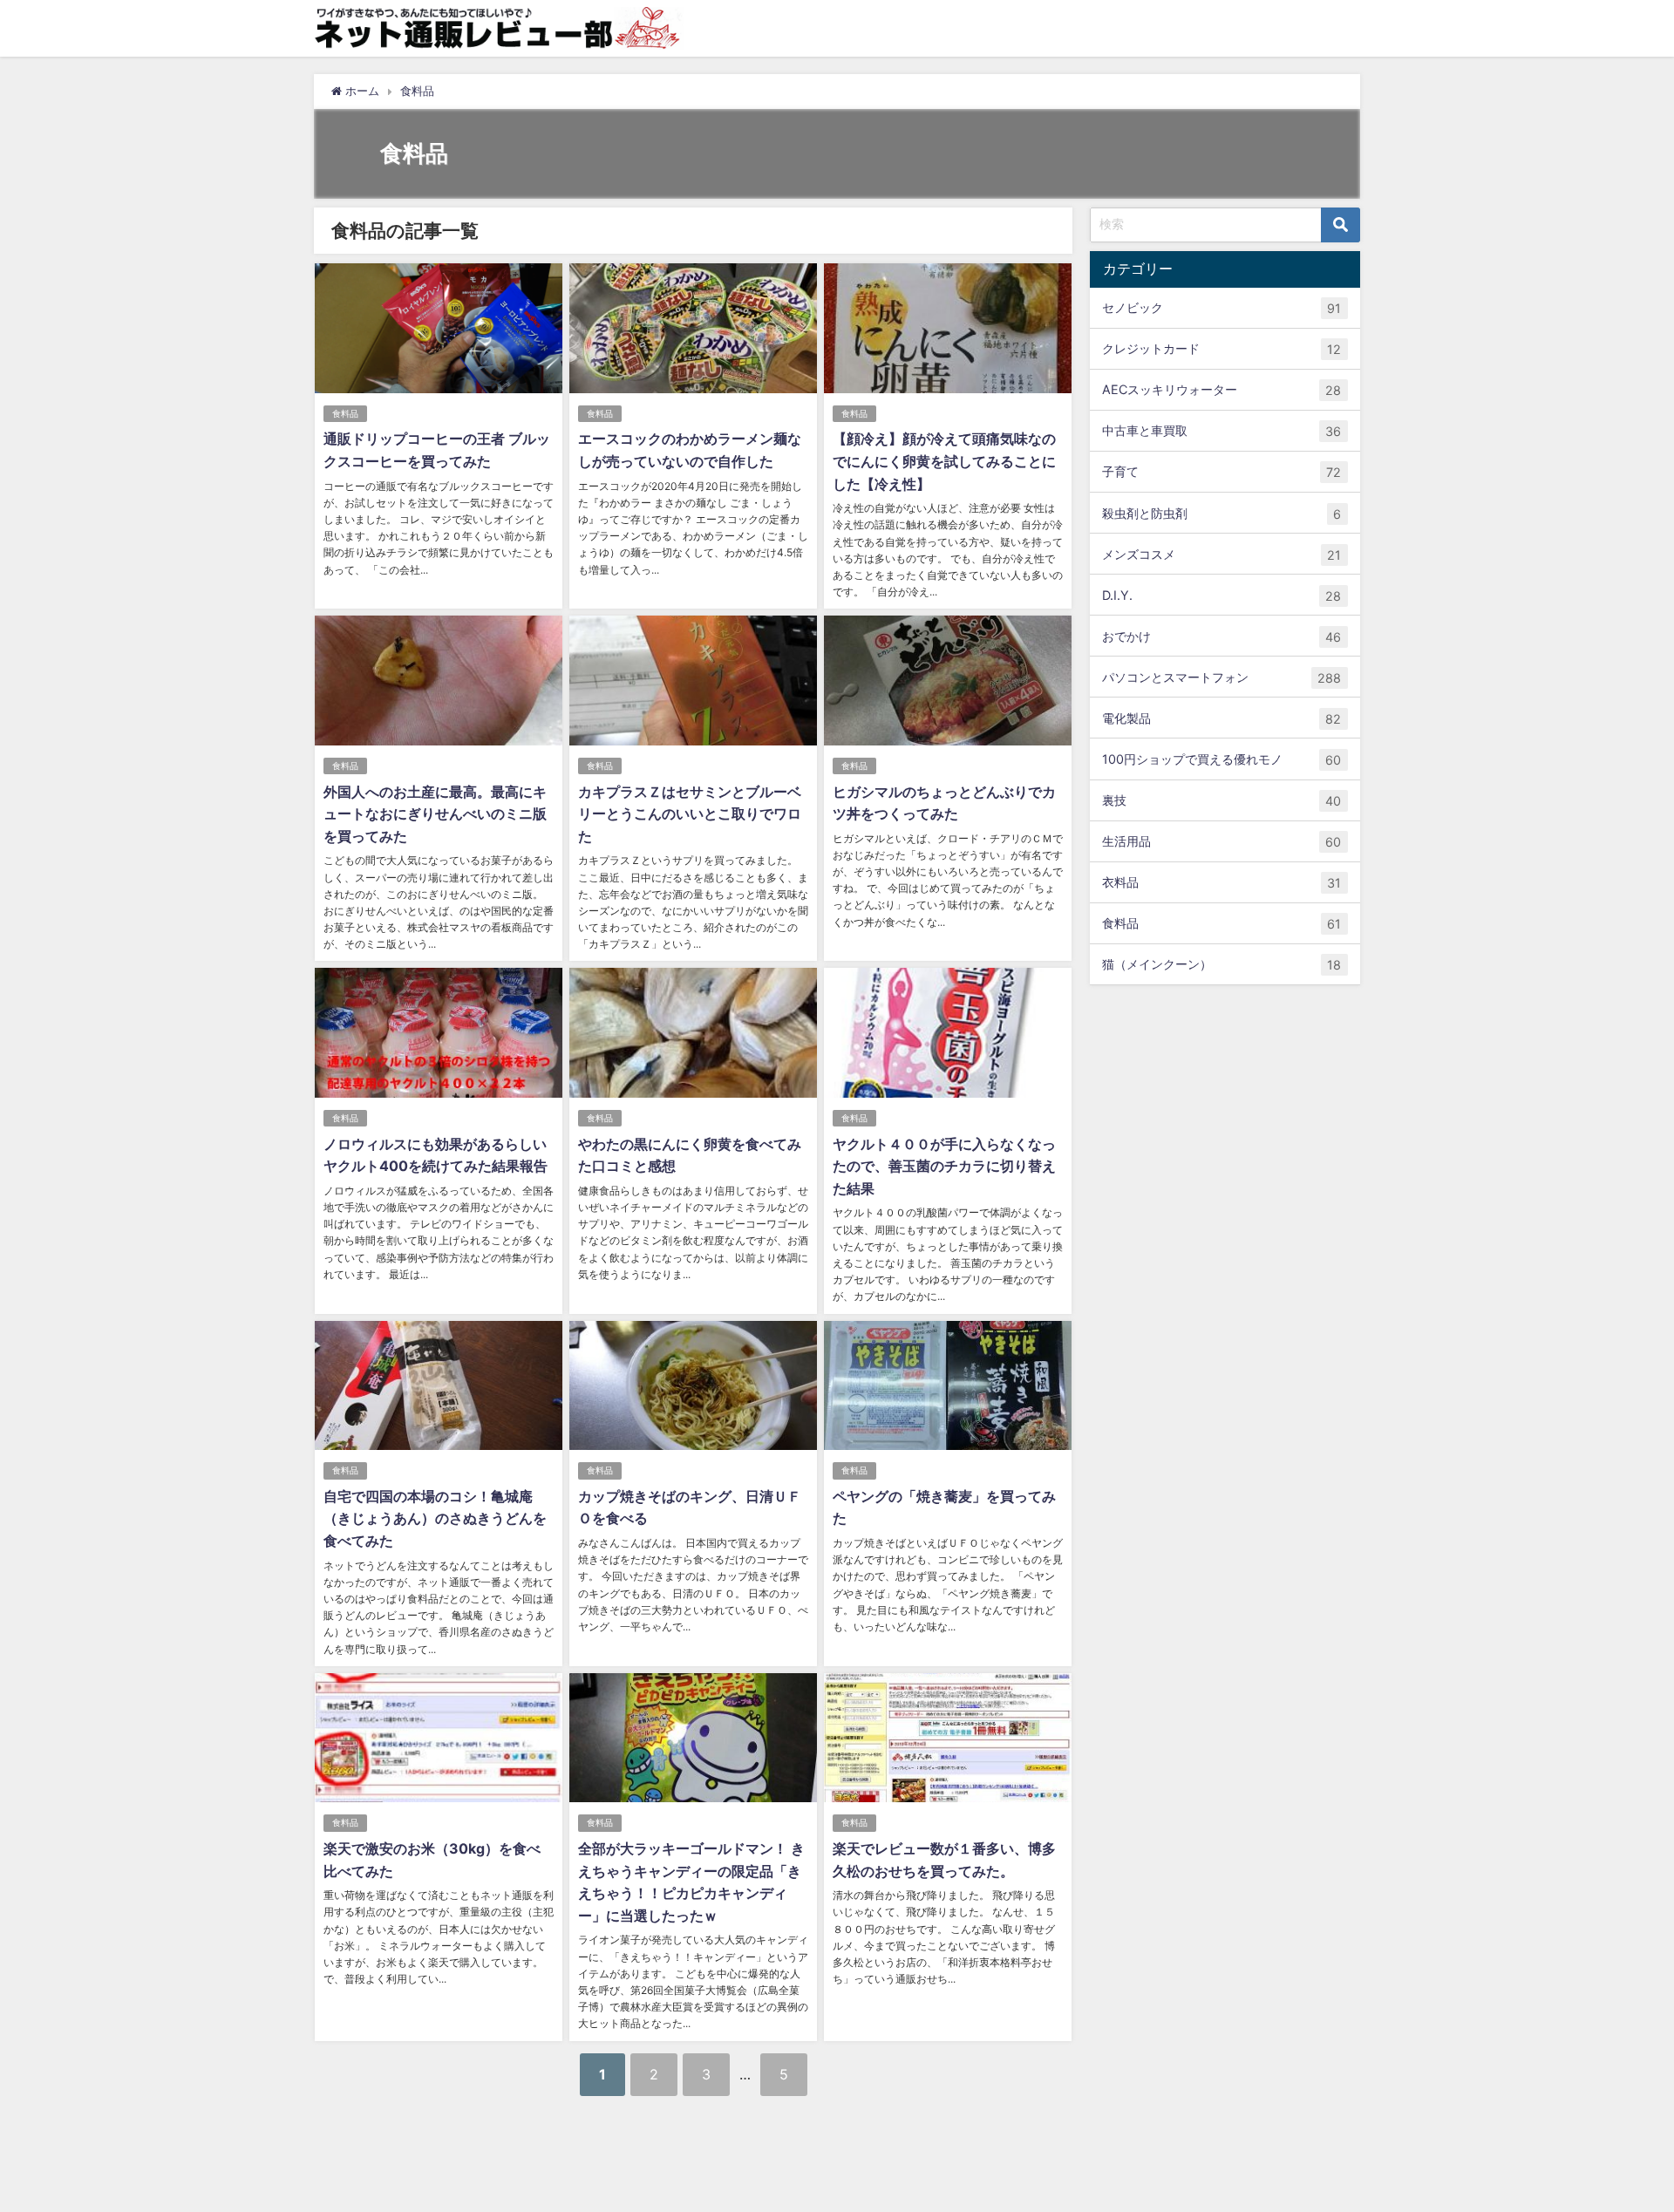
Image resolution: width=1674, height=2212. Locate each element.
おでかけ (1221, 636)
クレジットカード (1221, 349)
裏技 (1221, 800)
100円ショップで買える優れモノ (1221, 759)
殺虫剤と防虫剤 (1221, 513)
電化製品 (1221, 718)
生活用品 (1221, 841)
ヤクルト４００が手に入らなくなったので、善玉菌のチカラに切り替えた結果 (944, 1166)
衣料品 (1221, 882)
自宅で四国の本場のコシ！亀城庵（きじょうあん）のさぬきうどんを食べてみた (435, 1518)
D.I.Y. (1221, 596)
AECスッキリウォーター (1221, 390)
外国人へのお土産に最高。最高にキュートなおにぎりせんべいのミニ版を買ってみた (435, 814)
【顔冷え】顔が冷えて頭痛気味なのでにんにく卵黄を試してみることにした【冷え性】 (944, 461)
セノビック (1221, 308)
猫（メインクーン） (1221, 964)
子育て (1221, 472)
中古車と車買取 (1221, 431)
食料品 (345, 414)
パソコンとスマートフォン (1221, 677)
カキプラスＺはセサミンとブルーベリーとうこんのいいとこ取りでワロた (690, 814)
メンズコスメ (1221, 554)
